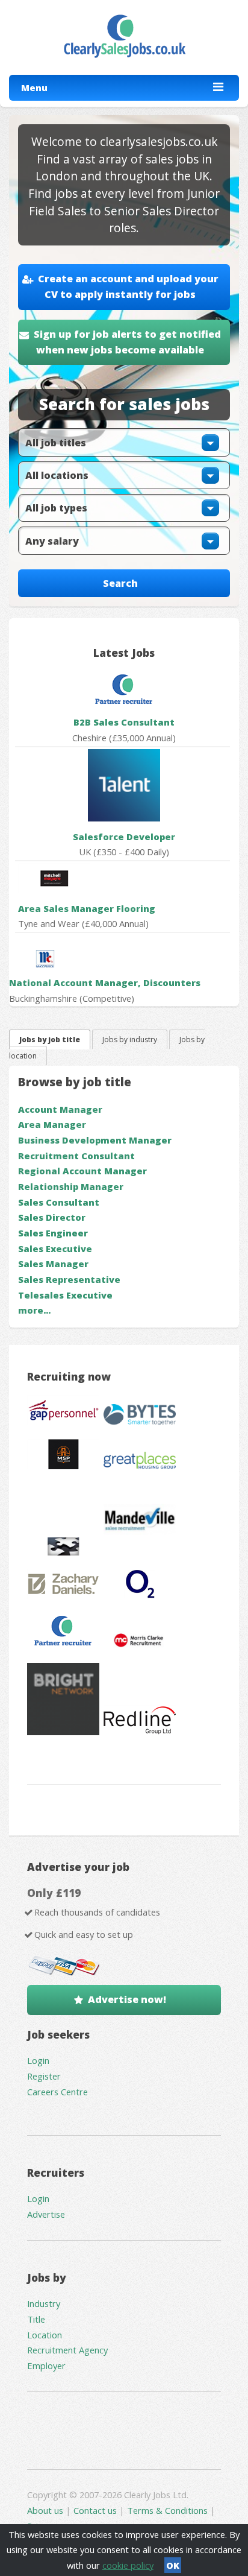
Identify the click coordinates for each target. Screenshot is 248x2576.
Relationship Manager (71, 1186)
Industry (44, 2303)
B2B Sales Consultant (124, 722)
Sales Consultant (59, 1202)
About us (46, 2510)
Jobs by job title (50, 1040)
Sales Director (52, 1217)
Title (36, 2319)
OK (173, 2565)
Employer (46, 2366)
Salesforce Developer (124, 837)
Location (45, 2335)
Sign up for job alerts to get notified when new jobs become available (127, 342)
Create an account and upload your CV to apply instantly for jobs (128, 286)
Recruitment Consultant (76, 1156)
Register (44, 2076)
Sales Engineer (53, 1233)
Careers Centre (57, 2092)
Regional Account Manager (82, 1171)
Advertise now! (127, 1999)
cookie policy (128, 2565)
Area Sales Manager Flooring (87, 908)
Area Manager (52, 1124)
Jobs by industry (130, 1040)
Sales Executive (55, 1248)
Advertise (46, 2214)
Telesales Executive (65, 1295)
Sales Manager (53, 1264)
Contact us (96, 2510)
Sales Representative (69, 1279)
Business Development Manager (95, 1140)
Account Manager (60, 1109)
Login (38, 2060)
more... (34, 1310)
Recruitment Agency (67, 2350)
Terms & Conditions (167, 2510)
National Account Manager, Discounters (105, 983)
